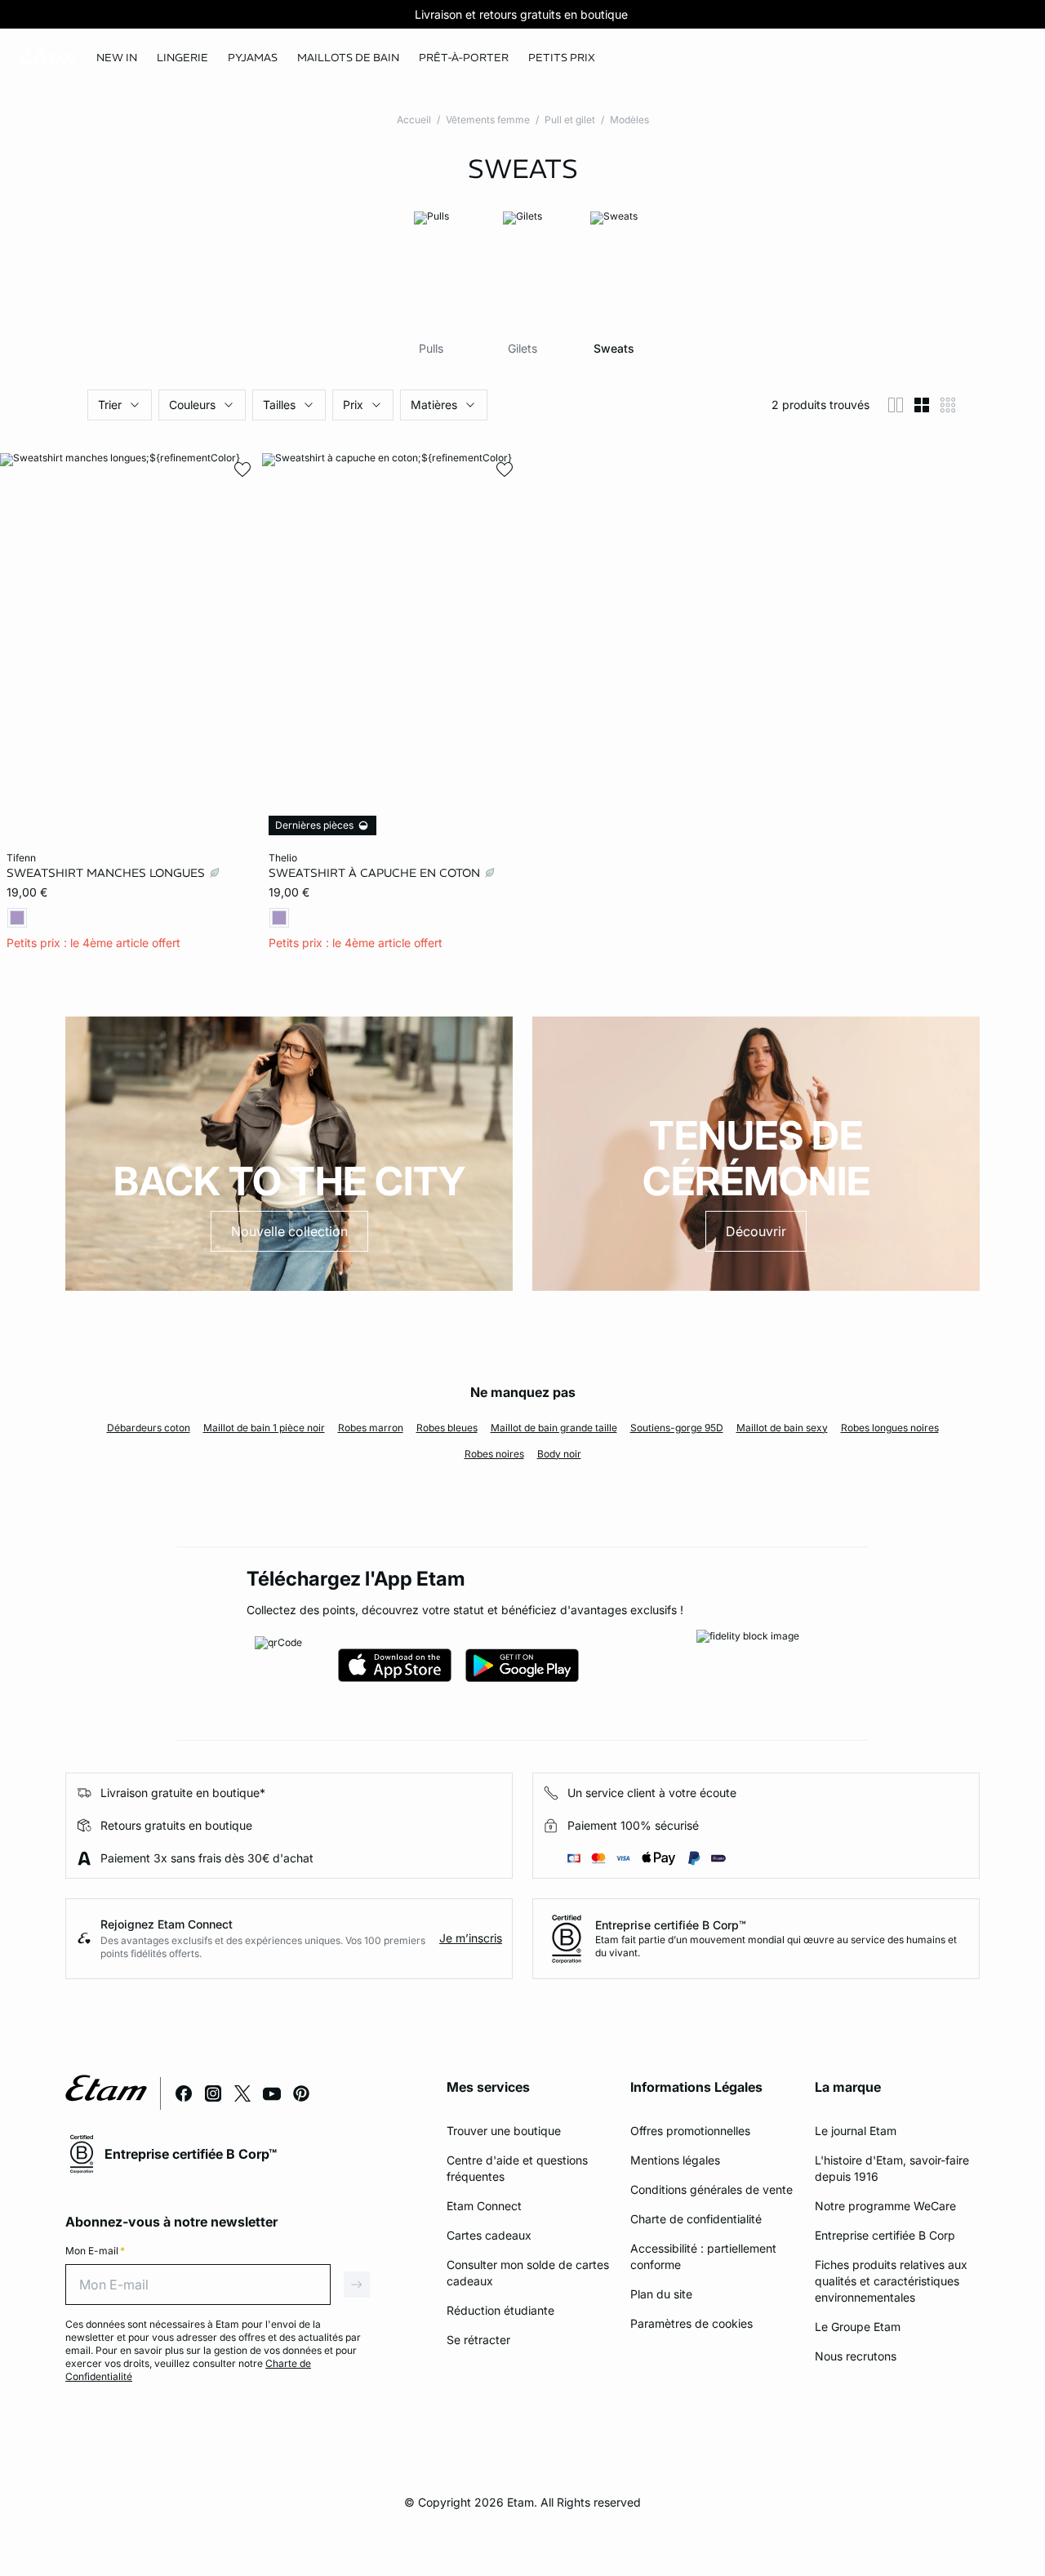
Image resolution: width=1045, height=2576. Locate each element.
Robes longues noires (890, 1428)
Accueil (414, 120)
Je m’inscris (471, 1938)
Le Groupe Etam (858, 2327)
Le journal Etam (856, 2131)
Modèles (629, 120)
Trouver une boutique (504, 2131)
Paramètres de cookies (691, 2323)
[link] (117, 58)
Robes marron (371, 1428)
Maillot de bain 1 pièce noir (264, 1428)
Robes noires (494, 1454)
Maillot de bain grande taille (554, 1428)
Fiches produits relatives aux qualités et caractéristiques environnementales (891, 2281)
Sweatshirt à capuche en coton (376, 873)
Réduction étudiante (500, 2310)
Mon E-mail (95, 2251)
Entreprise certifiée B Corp (885, 2235)
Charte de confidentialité (696, 2219)
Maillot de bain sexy (782, 1428)
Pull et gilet (570, 120)
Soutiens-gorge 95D (677, 1428)
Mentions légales (675, 2160)
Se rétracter (478, 2340)
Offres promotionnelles (690, 2131)
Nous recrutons (856, 2356)
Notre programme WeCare (885, 2206)
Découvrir (756, 1231)
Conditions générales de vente (711, 2189)
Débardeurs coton (149, 1428)
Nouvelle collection (289, 1231)
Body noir (559, 1454)
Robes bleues (447, 1428)
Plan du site (661, 2294)
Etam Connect (484, 2206)
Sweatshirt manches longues (107, 873)
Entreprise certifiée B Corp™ (671, 1925)
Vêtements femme (488, 120)
